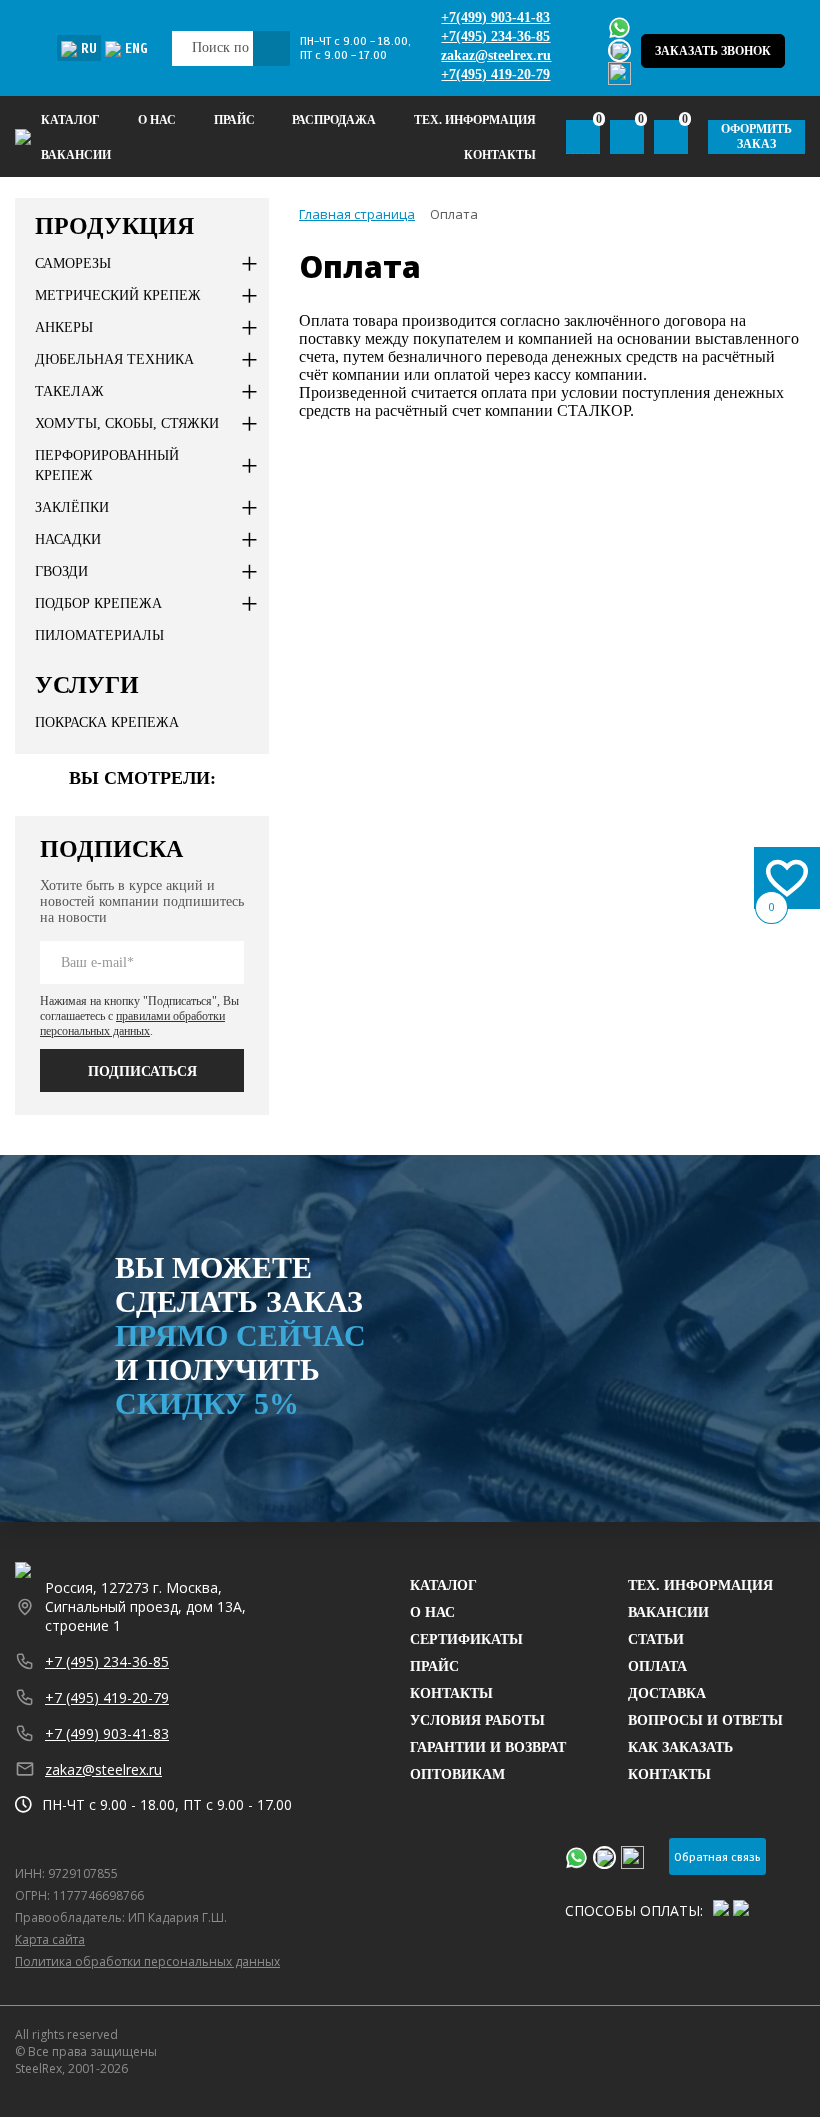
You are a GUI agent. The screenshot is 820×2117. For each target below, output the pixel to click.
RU (89, 49)
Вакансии (76, 155)
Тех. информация (700, 1585)
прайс (234, 120)
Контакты (500, 155)
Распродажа (334, 120)
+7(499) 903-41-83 (495, 17)
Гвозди (61, 571)
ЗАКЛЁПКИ (72, 507)
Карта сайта (50, 1939)
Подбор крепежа (98, 603)
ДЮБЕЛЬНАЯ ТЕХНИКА (114, 359)
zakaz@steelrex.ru (496, 55)
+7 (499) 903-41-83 (107, 1733)
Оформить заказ (756, 136)
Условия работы (477, 1720)
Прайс (434, 1666)
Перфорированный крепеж (107, 465)
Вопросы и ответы (705, 1720)
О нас (157, 120)
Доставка (667, 1693)
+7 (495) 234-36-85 (107, 1661)
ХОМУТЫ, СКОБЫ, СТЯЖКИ (127, 423)
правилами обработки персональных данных (132, 1023)
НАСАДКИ (68, 539)
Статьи (656, 1639)
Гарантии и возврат (488, 1747)
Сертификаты (466, 1639)
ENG (136, 49)
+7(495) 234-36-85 (495, 36)
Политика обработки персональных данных (147, 1961)
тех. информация (475, 120)
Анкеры (64, 327)
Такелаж (69, 391)
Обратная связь (717, 1857)
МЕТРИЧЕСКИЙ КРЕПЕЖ (118, 295)
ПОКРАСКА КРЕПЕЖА (107, 722)
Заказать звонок (713, 51)
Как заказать (680, 1747)
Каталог (70, 120)
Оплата (657, 1666)
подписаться (142, 1071)
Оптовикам (457, 1774)
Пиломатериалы (99, 635)
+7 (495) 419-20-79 (107, 1697)
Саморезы (73, 263)
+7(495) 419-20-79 (495, 74)
